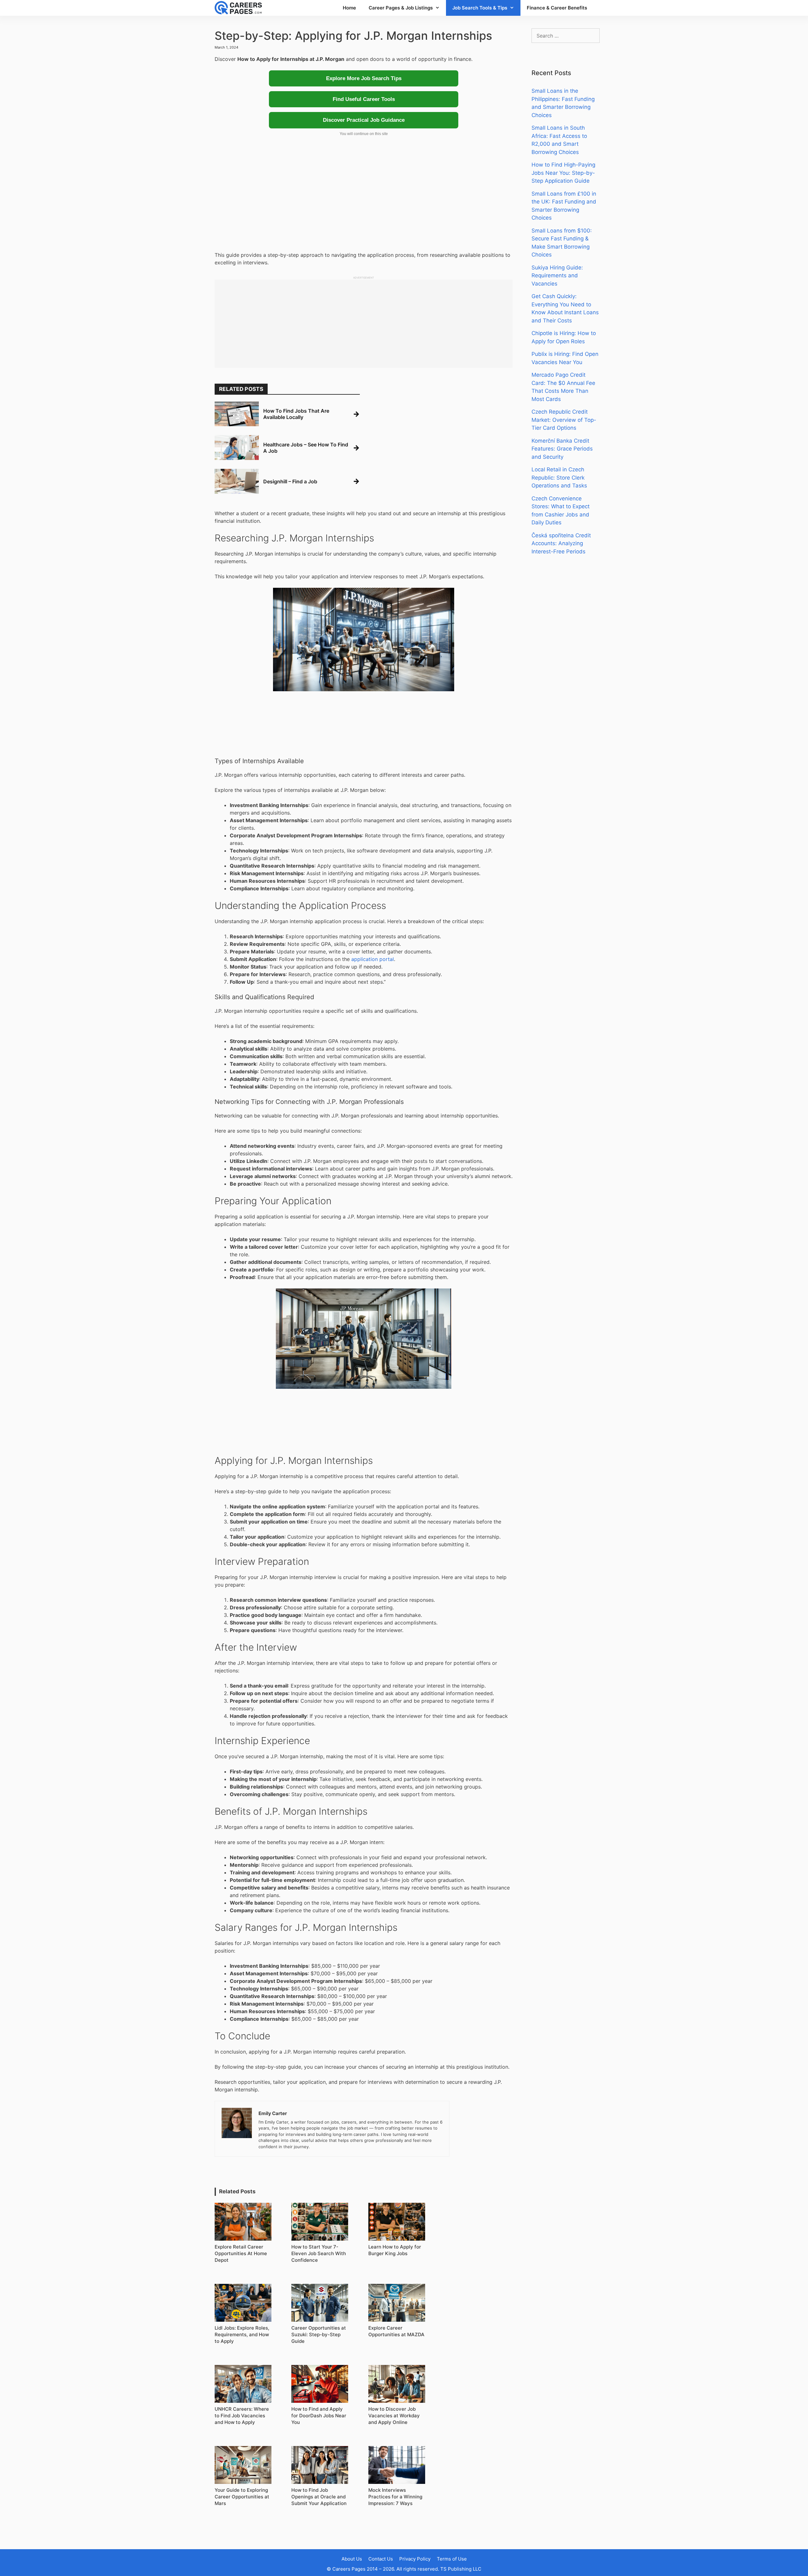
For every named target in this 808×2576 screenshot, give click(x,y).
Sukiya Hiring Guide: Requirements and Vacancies (557, 276)
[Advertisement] (364, 197)
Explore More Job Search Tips (364, 78)
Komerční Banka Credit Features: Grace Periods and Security (562, 449)
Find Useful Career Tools (364, 99)
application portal (373, 959)
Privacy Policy (415, 2559)
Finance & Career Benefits (557, 8)
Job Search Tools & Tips (480, 8)
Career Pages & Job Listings (401, 8)
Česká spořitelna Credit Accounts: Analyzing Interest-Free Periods (561, 543)
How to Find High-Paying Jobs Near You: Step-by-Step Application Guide (563, 173)
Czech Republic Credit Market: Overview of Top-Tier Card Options (564, 420)
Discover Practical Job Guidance (364, 120)
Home (349, 8)
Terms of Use (452, 2559)
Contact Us (381, 2559)
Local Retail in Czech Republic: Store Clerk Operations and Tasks (559, 477)
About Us (352, 2559)
